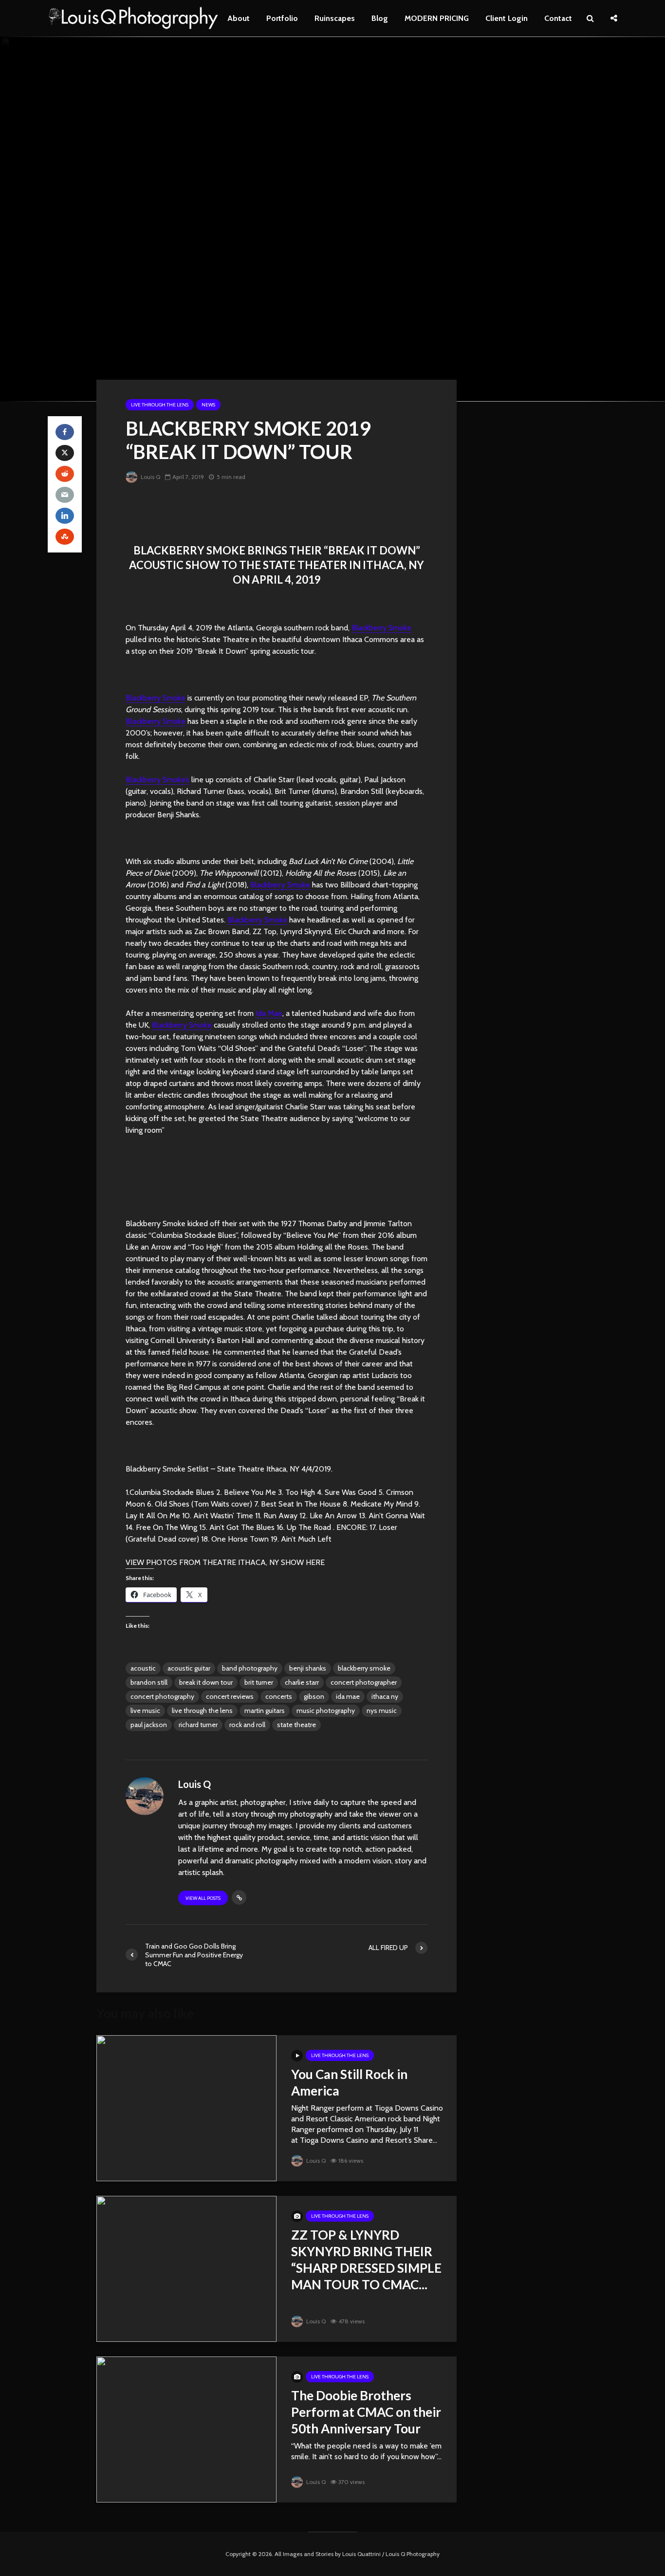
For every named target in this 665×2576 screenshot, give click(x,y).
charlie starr (302, 1682)
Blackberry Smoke (381, 628)
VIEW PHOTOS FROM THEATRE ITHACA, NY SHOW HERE (225, 1562)
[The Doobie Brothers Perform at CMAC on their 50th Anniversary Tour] (186, 2429)
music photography (326, 1711)
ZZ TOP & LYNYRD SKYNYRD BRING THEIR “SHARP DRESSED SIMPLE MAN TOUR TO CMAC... (366, 2260)
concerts (279, 1696)
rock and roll (247, 1725)
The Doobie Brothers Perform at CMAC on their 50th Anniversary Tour (366, 2412)
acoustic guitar (189, 1668)
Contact (558, 18)
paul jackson (149, 1725)
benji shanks (308, 1668)
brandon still (149, 1682)
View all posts (203, 1898)
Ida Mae (269, 1013)
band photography (250, 1668)
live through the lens (202, 1711)
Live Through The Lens (160, 405)
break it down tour (206, 1682)
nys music (382, 1711)
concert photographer (364, 1682)
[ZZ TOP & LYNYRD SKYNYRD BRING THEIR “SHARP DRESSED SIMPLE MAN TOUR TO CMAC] (186, 2268)
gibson (314, 1696)
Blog (380, 18)
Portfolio (282, 18)
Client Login (507, 18)
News (208, 405)
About (239, 18)
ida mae (348, 1696)
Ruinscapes (335, 18)
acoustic (143, 1668)
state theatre (296, 1725)
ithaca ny (385, 1696)
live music (145, 1711)
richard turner (198, 1725)
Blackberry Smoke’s (157, 780)
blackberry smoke (364, 1668)
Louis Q (150, 477)
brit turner (259, 1682)
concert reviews (230, 1696)
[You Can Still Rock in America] (186, 2107)
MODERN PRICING (437, 18)
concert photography (162, 1696)
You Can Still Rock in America (349, 2082)
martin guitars (265, 1711)
